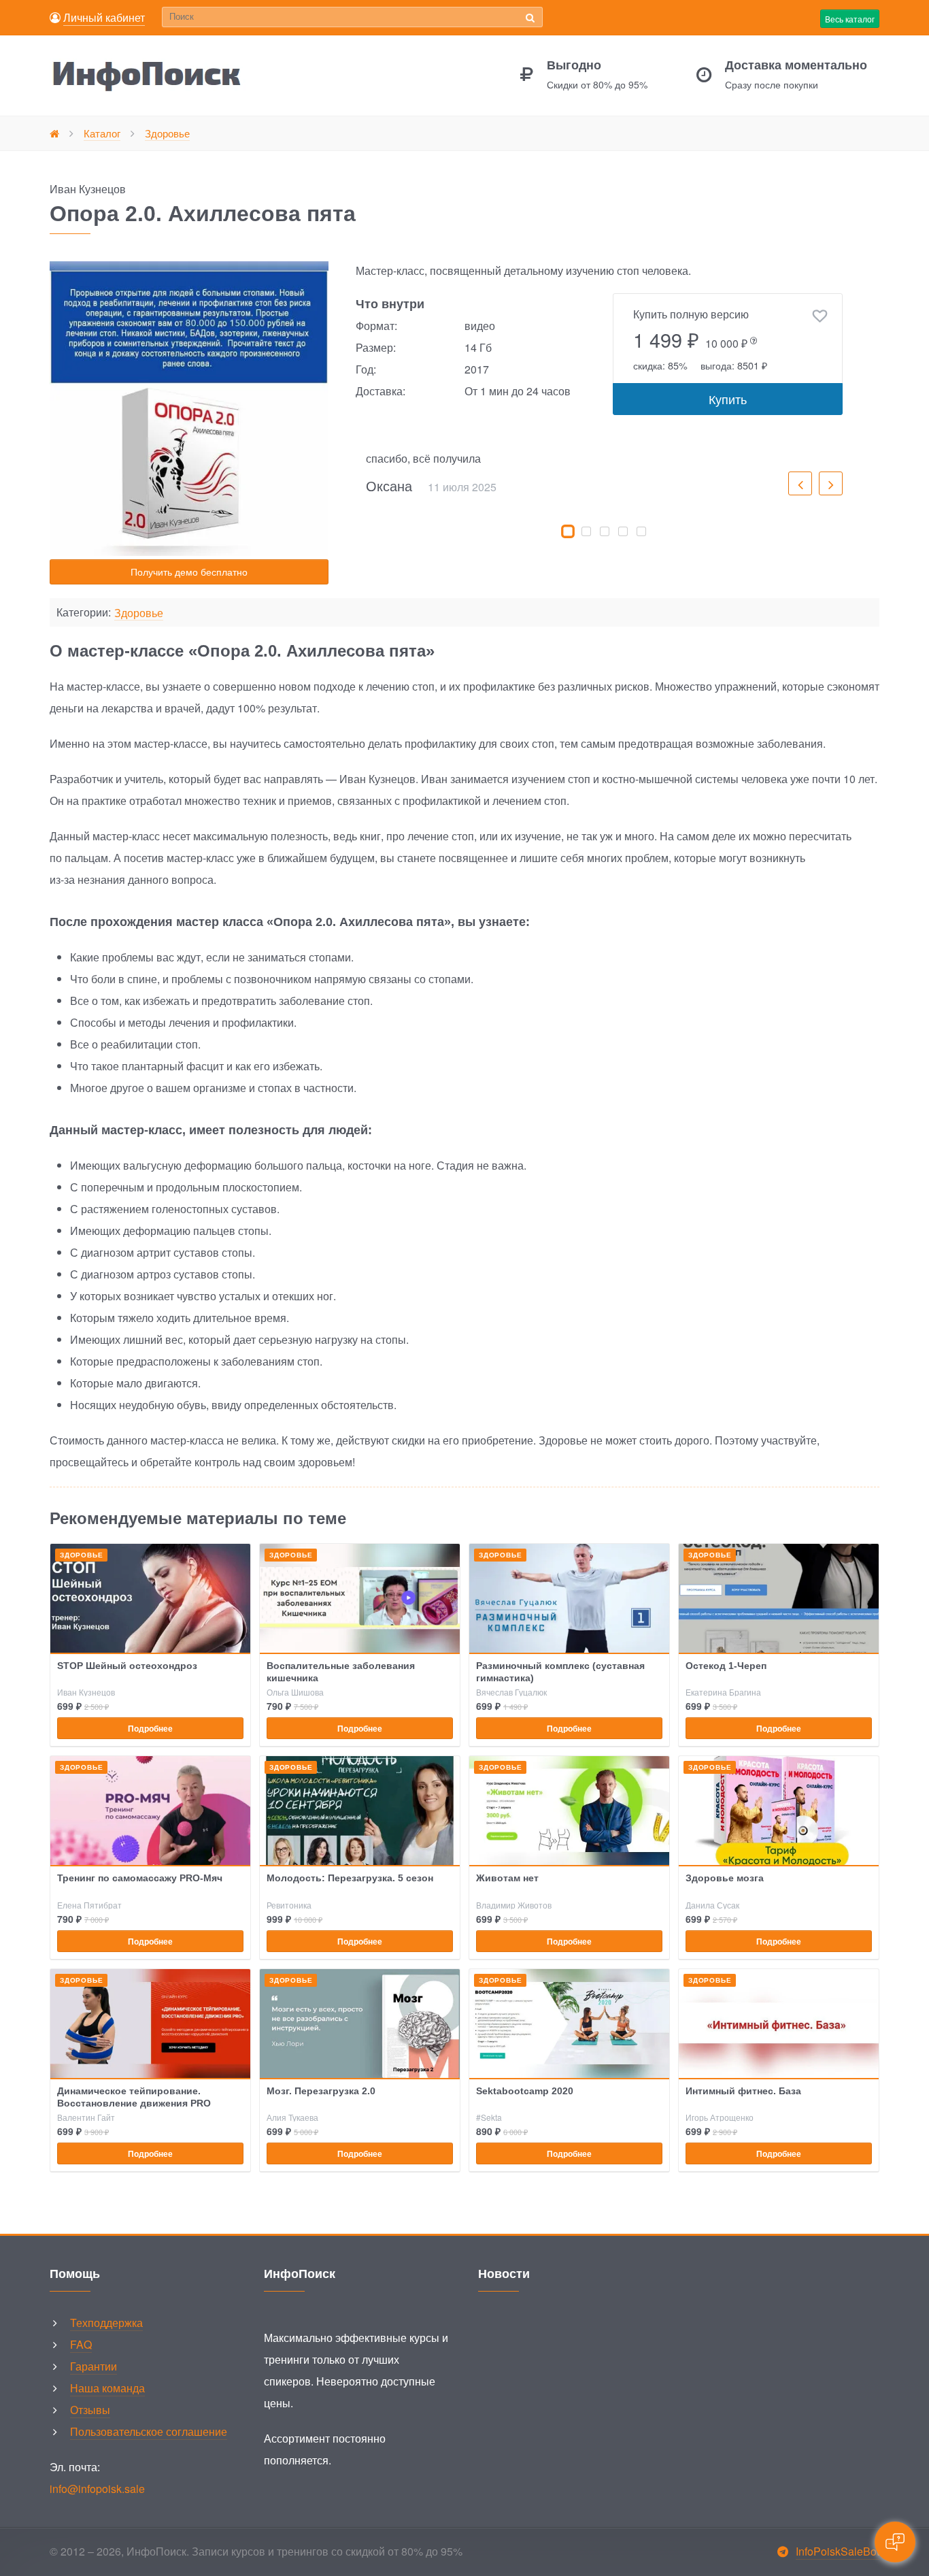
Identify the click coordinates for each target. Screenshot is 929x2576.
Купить (728, 399)
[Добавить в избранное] (820, 316)
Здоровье (139, 613)
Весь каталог (850, 19)
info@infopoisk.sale (97, 2489)
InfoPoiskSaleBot (838, 2551)
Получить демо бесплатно (189, 572)
